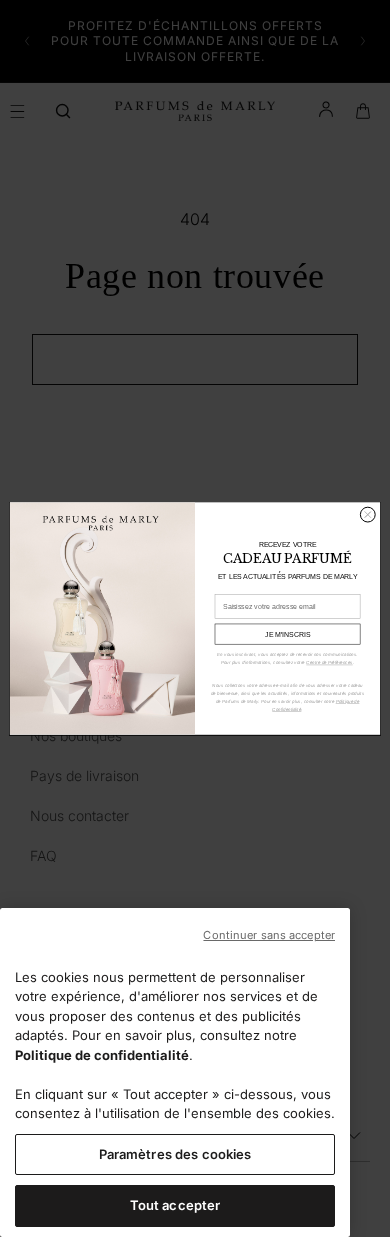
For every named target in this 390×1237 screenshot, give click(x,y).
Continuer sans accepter (269, 935)
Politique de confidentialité (102, 1055)
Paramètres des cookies (175, 1154)
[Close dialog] (367, 514)
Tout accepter (175, 1205)
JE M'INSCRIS (287, 634)
